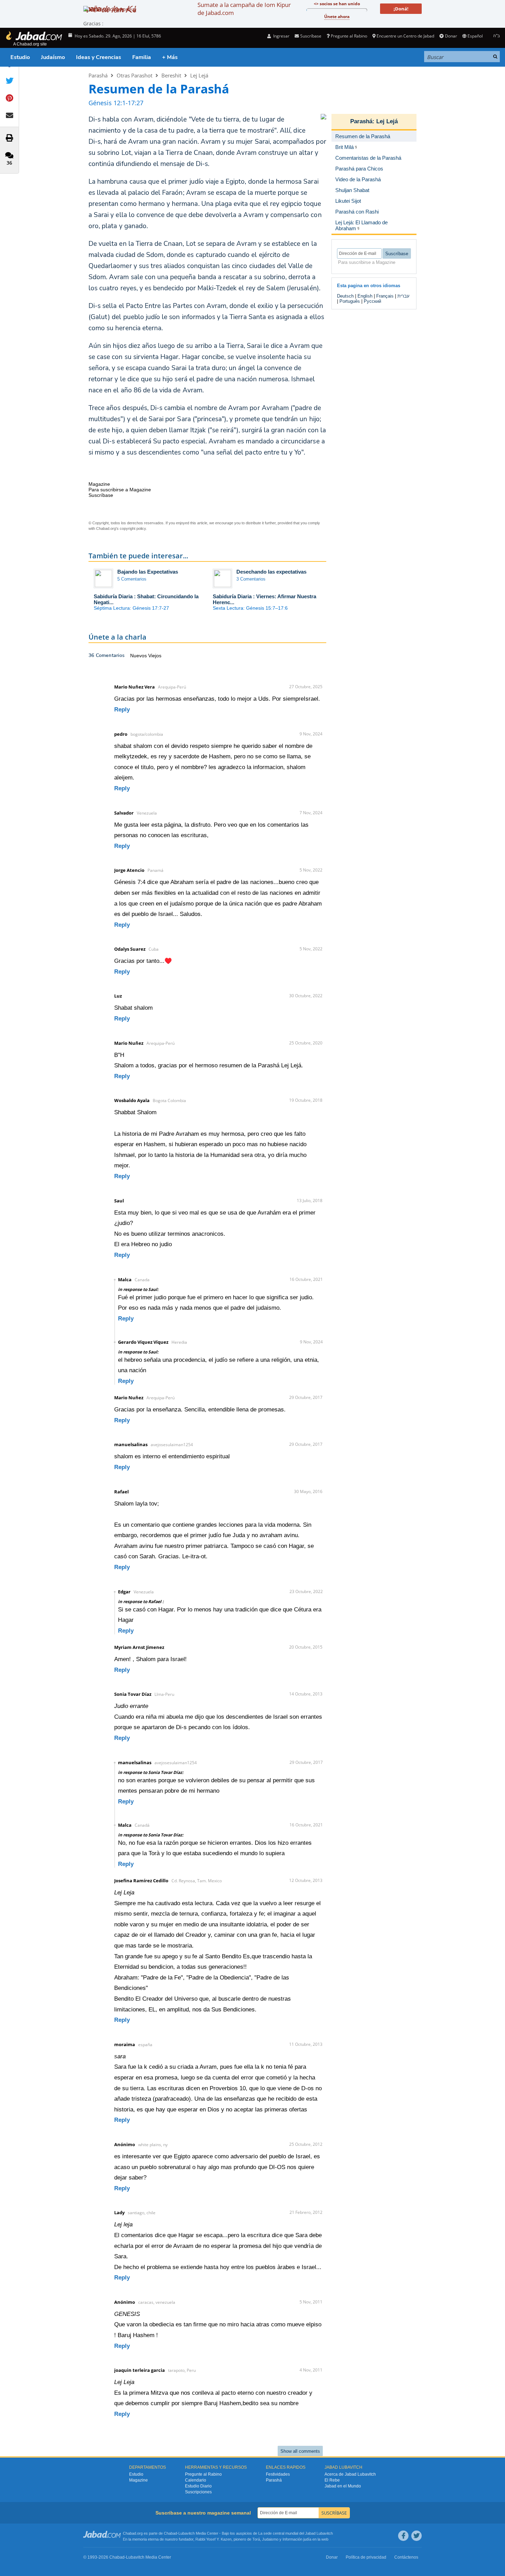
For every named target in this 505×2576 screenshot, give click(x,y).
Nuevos (139, 656)
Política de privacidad (366, 2557)
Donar (451, 36)
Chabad (170, 2533)
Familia (142, 57)
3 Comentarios (251, 579)
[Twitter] (416, 2536)
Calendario (196, 2480)
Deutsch (345, 296)
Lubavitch (187, 2533)
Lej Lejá (199, 75)
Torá (256, 2539)
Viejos (155, 656)
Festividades (278, 2474)
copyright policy (133, 528)
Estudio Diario (198, 2486)
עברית (403, 296)
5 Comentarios (132, 579)
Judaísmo (53, 57)
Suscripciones (198, 2492)
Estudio (20, 57)
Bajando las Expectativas (148, 572)
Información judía (297, 2539)
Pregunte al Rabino (349, 36)
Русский (372, 301)
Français (385, 296)
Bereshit (171, 75)
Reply (122, 710)
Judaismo (270, 2539)
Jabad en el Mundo (343, 2486)
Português (350, 301)
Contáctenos (406, 2557)
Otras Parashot (134, 75)
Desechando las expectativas (271, 572)
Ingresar (281, 36)
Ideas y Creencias (99, 57)
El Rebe (332, 2480)
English (365, 296)
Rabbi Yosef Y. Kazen (213, 2539)
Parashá (98, 75)
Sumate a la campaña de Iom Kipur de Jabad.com (244, 9)
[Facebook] (403, 2536)
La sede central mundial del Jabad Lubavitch (296, 2533)
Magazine (138, 2480)
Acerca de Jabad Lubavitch (350, 2474)
